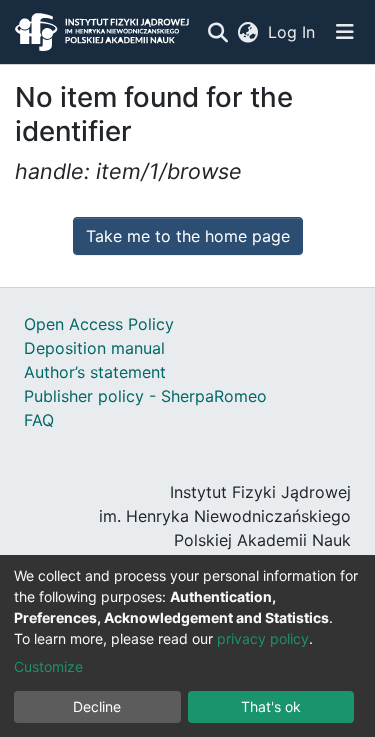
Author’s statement (95, 372)
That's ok (271, 706)
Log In (292, 32)
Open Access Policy (99, 324)
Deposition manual (94, 348)
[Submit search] (217, 32)
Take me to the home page (188, 236)
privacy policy (263, 638)
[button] (247, 32)
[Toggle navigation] (345, 32)
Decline (97, 706)
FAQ (39, 420)
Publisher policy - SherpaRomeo (145, 396)
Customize (48, 666)
